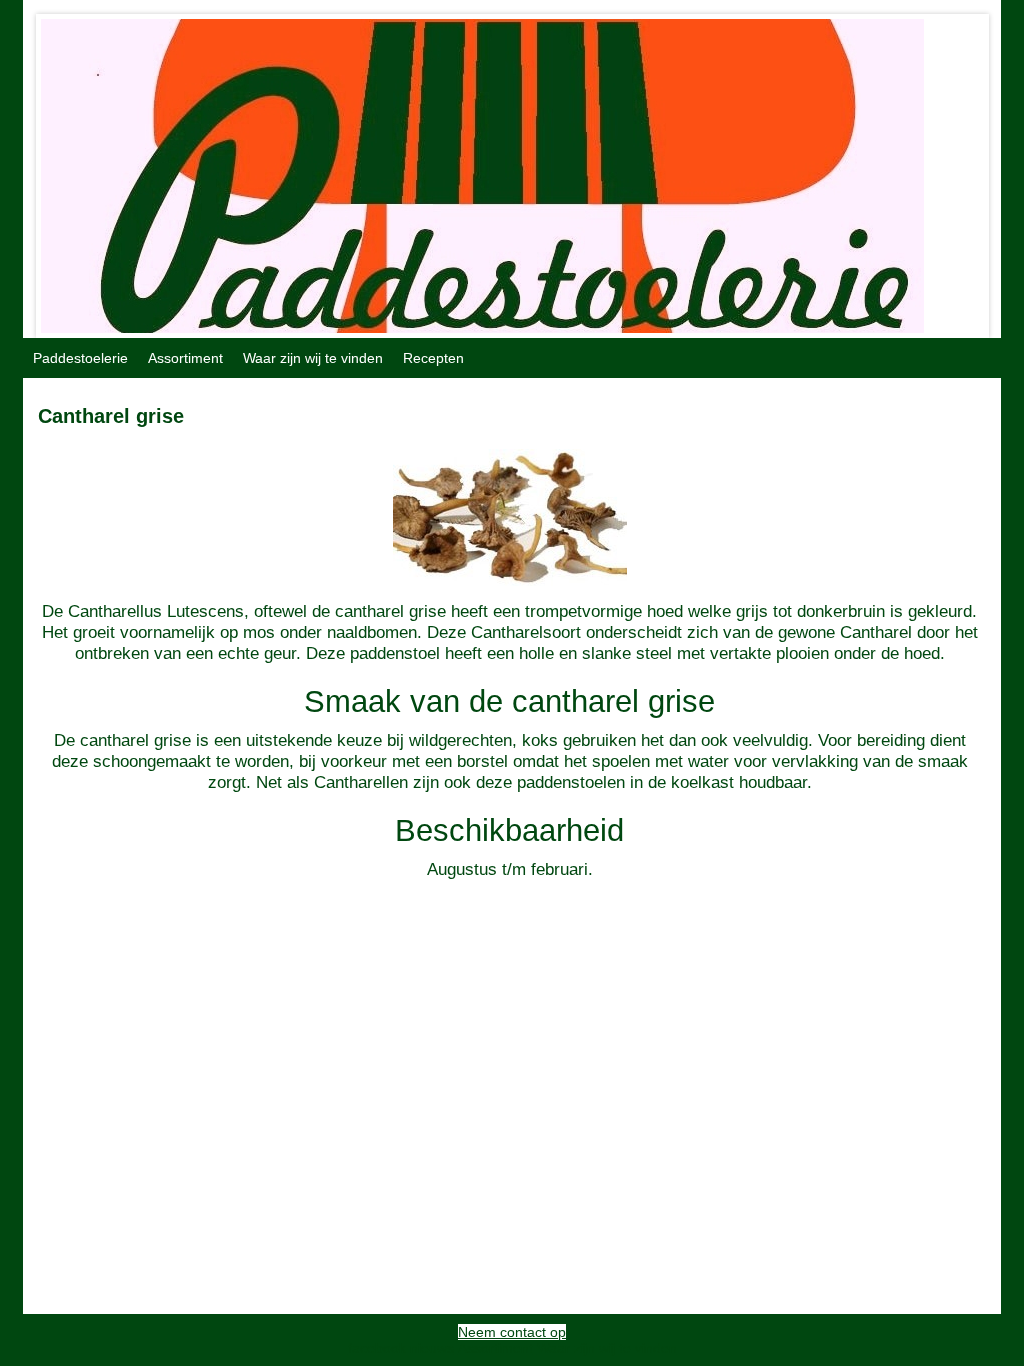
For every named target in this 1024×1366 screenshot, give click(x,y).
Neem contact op (512, 1332)
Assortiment (185, 358)
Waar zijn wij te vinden (313, 358)
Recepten (433, 358)
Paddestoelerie (80, 358)
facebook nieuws (401, 1348)
